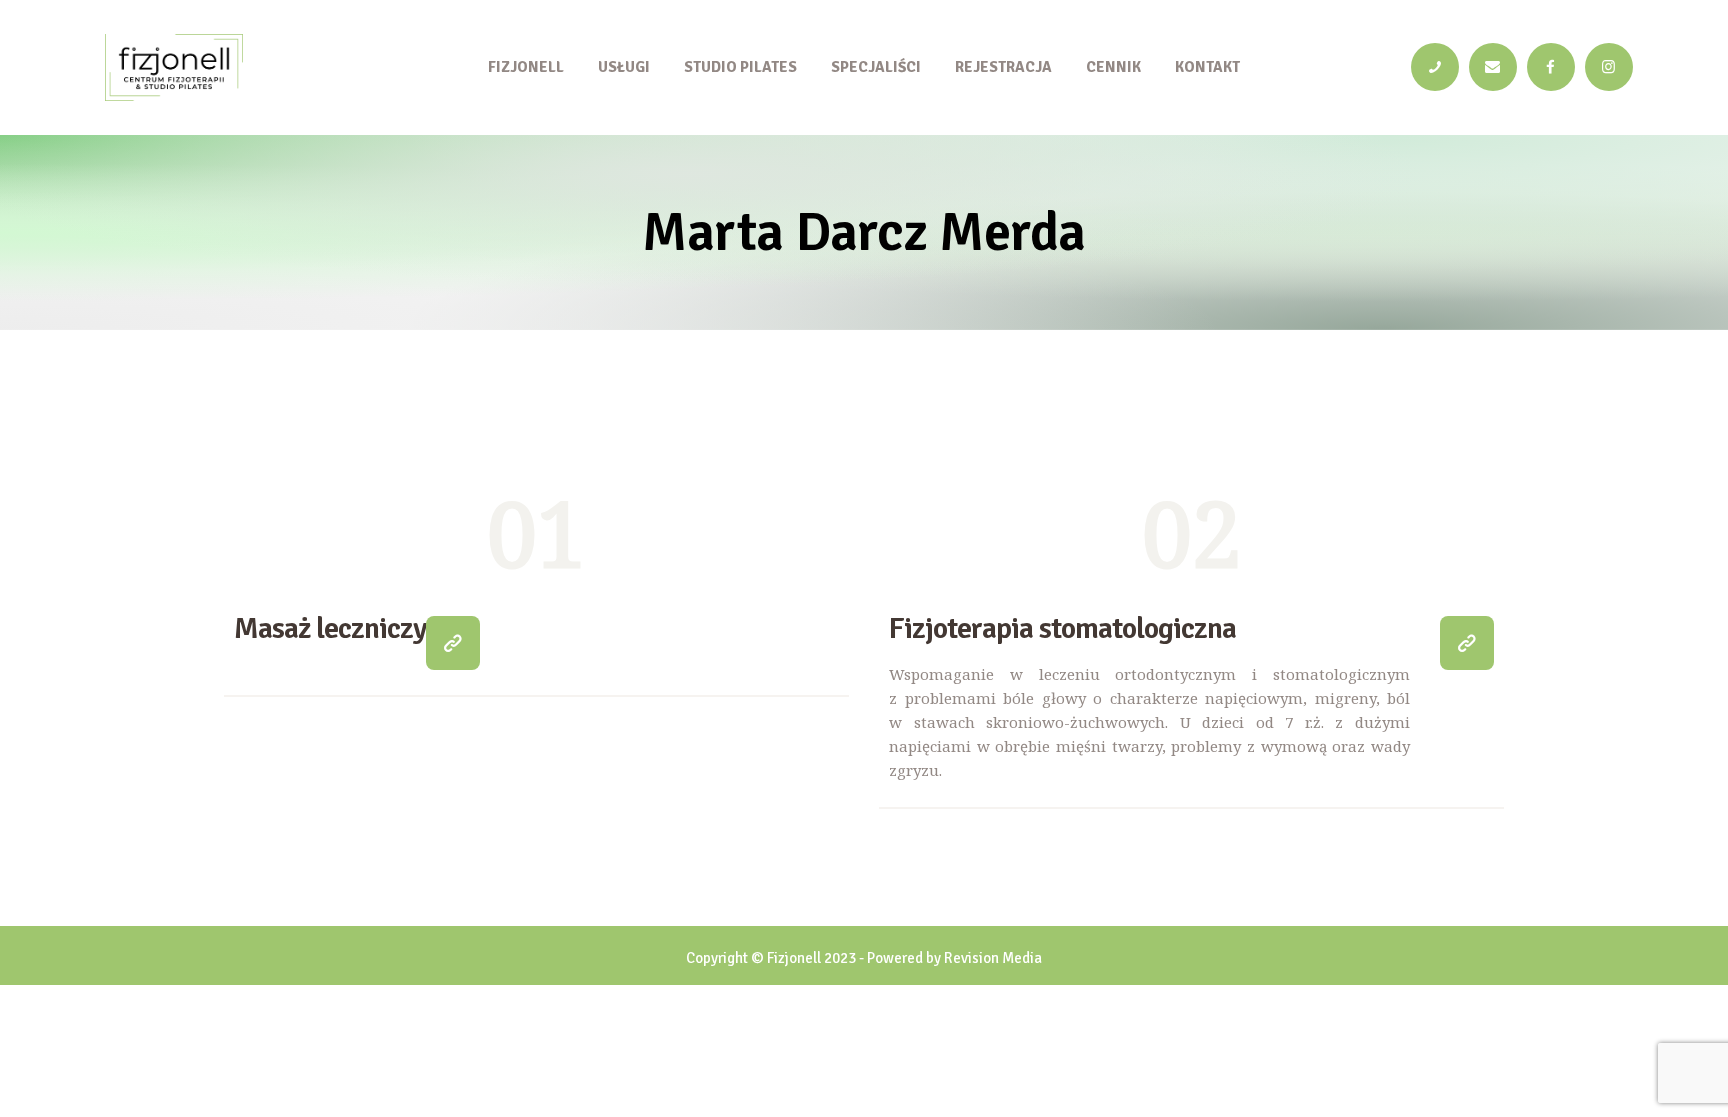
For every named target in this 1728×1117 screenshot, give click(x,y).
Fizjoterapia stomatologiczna (1062, 629)
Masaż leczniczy (330, 629)
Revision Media (993, 958)
